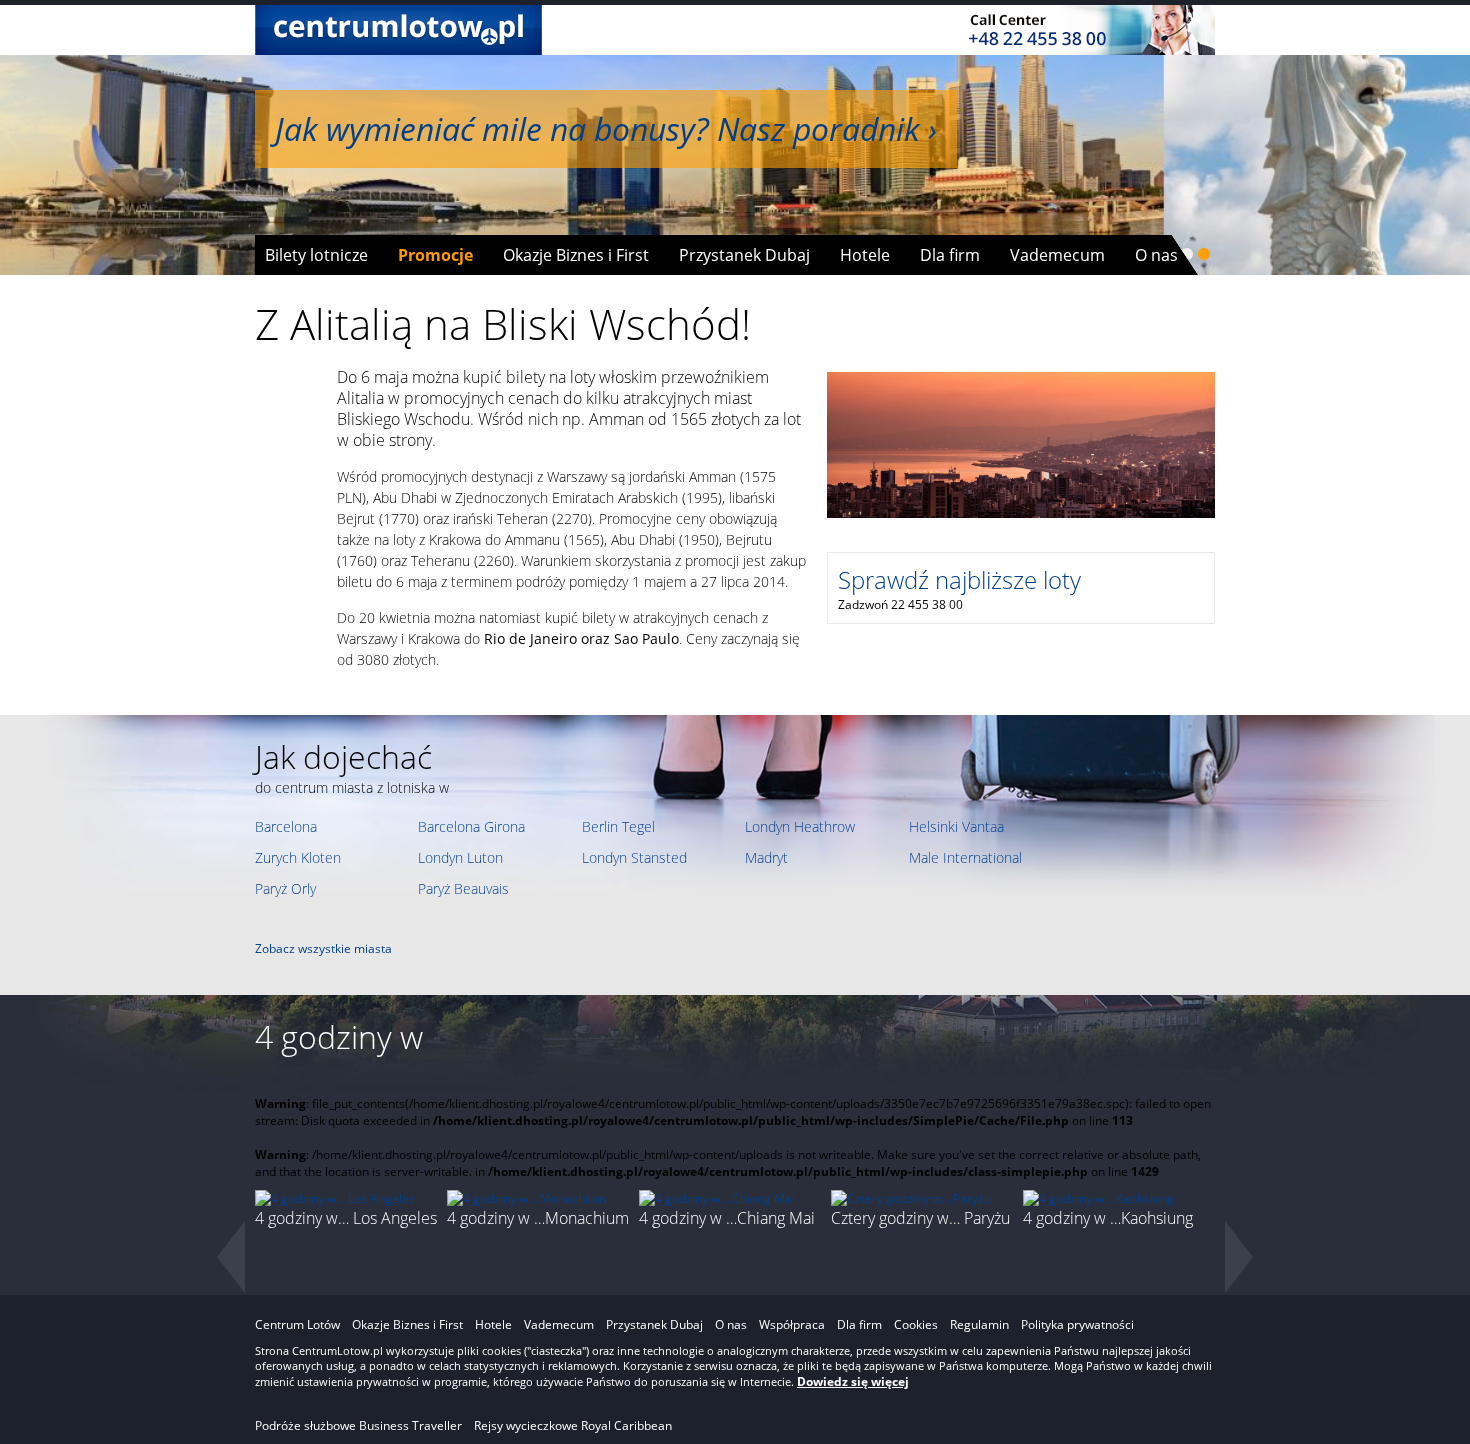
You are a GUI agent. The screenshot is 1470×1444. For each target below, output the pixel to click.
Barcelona (286, 826)
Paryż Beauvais (463, 888)
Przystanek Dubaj (744, 255)
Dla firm (950, 255)
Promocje (435, 255)
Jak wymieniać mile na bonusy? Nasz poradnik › (606, 128)
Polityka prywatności (1077, 1324)
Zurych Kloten (298, 857)
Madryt (766, 857)
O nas (1156, 255)
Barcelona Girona (471, 826)
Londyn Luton (460, 857)
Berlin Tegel (618, 826)
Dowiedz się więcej (853, 1381)
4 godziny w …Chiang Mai (727, 1218)
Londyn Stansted (634, 857)
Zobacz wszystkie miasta (323, 948)
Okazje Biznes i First (576, 255)
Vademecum (1057, 255)
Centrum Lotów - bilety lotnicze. (398, 30)
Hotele (865, 255)
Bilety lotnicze (316, 255)
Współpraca (792, 1324)
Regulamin (979, 1324)
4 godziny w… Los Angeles (346, 1218)
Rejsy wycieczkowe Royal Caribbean (573, 1425)
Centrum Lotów (297, 1324)
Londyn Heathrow (800, 826)
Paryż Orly (285, 888)
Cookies (916, 1324)
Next (1240, 1257)
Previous (230, 1257)
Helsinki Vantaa (956, 826)
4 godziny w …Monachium (538, 1218)
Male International (965, 857)
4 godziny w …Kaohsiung (1108, 1218)
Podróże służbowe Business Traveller (358, 1425)
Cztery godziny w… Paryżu (920, 1218)
